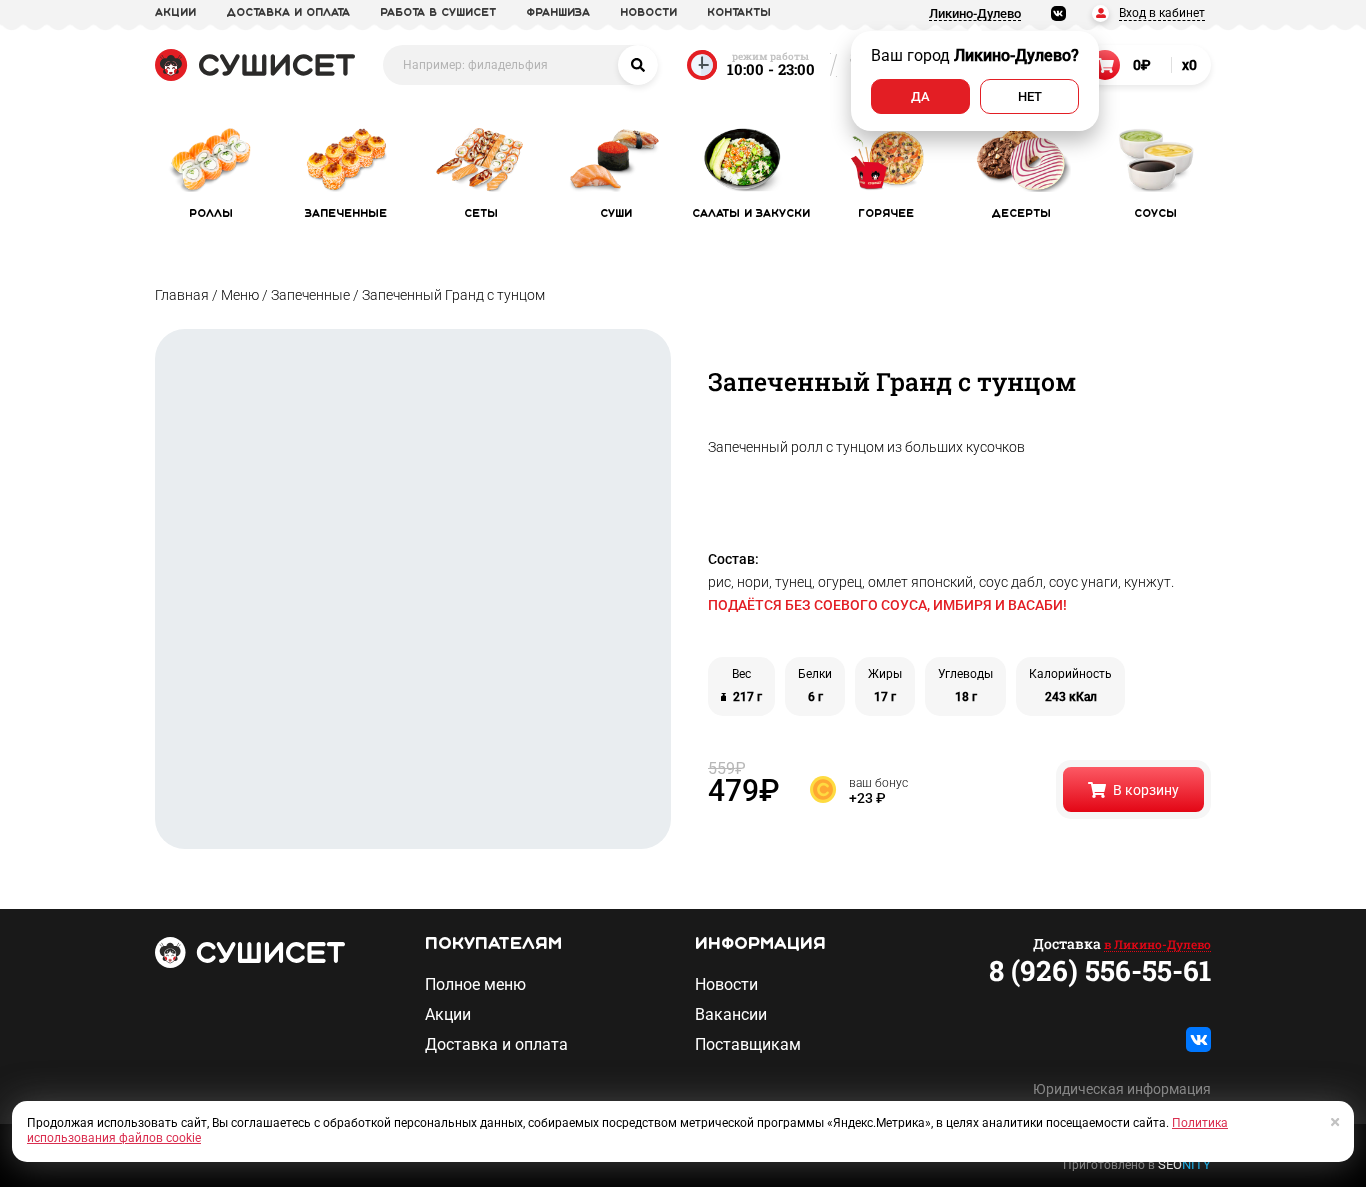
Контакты (739, 13)
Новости (726, 985)
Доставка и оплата (496, 1045)
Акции (448, 1015)
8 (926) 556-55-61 (1100, 971)
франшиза (558, 13)
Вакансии (731, 1015)
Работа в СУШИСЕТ (438, 13)
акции (175, 13)
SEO (1184, 1164)
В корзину (1146, 790)
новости (648, 13)
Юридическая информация (1122, 1089)
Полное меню (475, 985)
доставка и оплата (288, 13)
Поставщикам (748, 1045)
